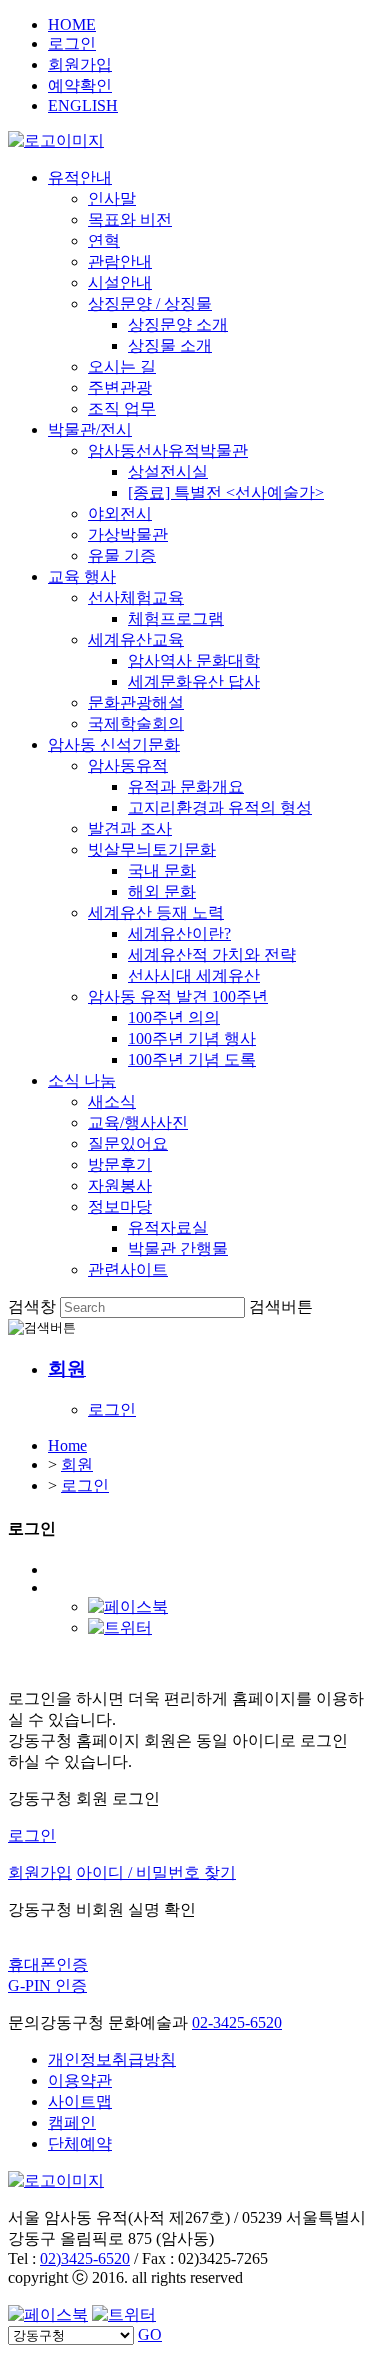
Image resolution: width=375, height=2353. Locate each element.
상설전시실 (168, 471)
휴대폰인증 (48, 1964)
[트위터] (120, 1627)
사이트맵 (80, 2101)
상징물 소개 (170, 345)
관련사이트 (128, 1269)
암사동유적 (128, 765)
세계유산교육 (136, 639)
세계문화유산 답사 (194, 681)
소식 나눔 (82, 1080)
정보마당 (120, 1206)
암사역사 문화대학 (194, 660)
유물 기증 (122, 555)
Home (67, 1445)
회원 (77, 1464)
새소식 (112, 1101)
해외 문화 (162, 891)
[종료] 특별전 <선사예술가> (226, 492)
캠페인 (72, 2122)
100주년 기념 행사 (192, 1038)
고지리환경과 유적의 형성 (220, 807)
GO (150, 2334)
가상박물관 (128, 534)
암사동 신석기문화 (114, 744)
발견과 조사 (130, 828)
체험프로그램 (176, 618)
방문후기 (120, 1164)
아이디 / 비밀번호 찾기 (156, 1872)
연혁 (104, 240)
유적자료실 (168, 1227)
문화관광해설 (136, 702)
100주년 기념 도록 (192, 1059)
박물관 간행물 (178, 1248)
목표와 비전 (130, 219)
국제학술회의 (136, 723)
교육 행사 (82, 576)
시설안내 (120, 282)
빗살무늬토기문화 (152, 849)
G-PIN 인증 (47, 1985)
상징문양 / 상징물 (150, 303)
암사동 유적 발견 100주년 (178, 996)
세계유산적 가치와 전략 (212, 954)
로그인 (72, 43)
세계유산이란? (179, 933)
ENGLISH (83, 105)
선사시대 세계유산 (194, 975)
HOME (72, 24)
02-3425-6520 (237, 2022)
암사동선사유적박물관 (168, 450)
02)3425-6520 (85, 2258)
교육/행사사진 (138, 1122)
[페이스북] (128, 1606)
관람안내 (120, 261)
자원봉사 (120, 1185)
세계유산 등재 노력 (156, 912)
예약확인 (80, 85)
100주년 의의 (174, 1017)
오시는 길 (122, 366)
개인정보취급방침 (112, 2059)
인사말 (112, 198)
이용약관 (80, 2080)
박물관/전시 (90, 429)
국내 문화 (162, 870)
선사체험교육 (136, 597)
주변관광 (120, 387)
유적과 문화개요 (186, 786)
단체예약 (80, 2143)
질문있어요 (128, 1143)
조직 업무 (122, 408)
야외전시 (120, 513)
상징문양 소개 (178, 324)
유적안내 (80, 177)
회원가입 (80, 64)
